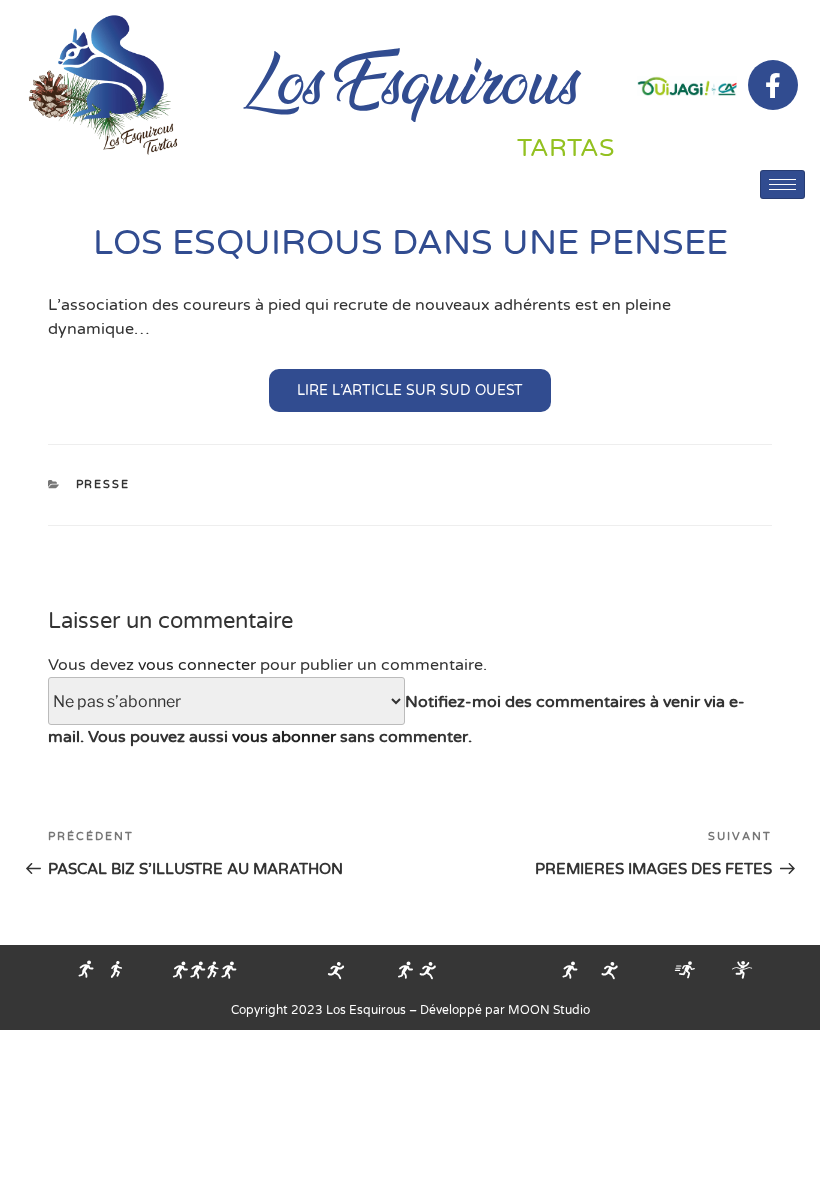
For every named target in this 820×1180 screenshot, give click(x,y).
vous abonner (284, 737)
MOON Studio (549, 1010)
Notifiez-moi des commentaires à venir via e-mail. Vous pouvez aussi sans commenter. (396, 720)
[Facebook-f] (773, 85)
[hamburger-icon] (782, 184)
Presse (103, 484)
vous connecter (197, 665)
